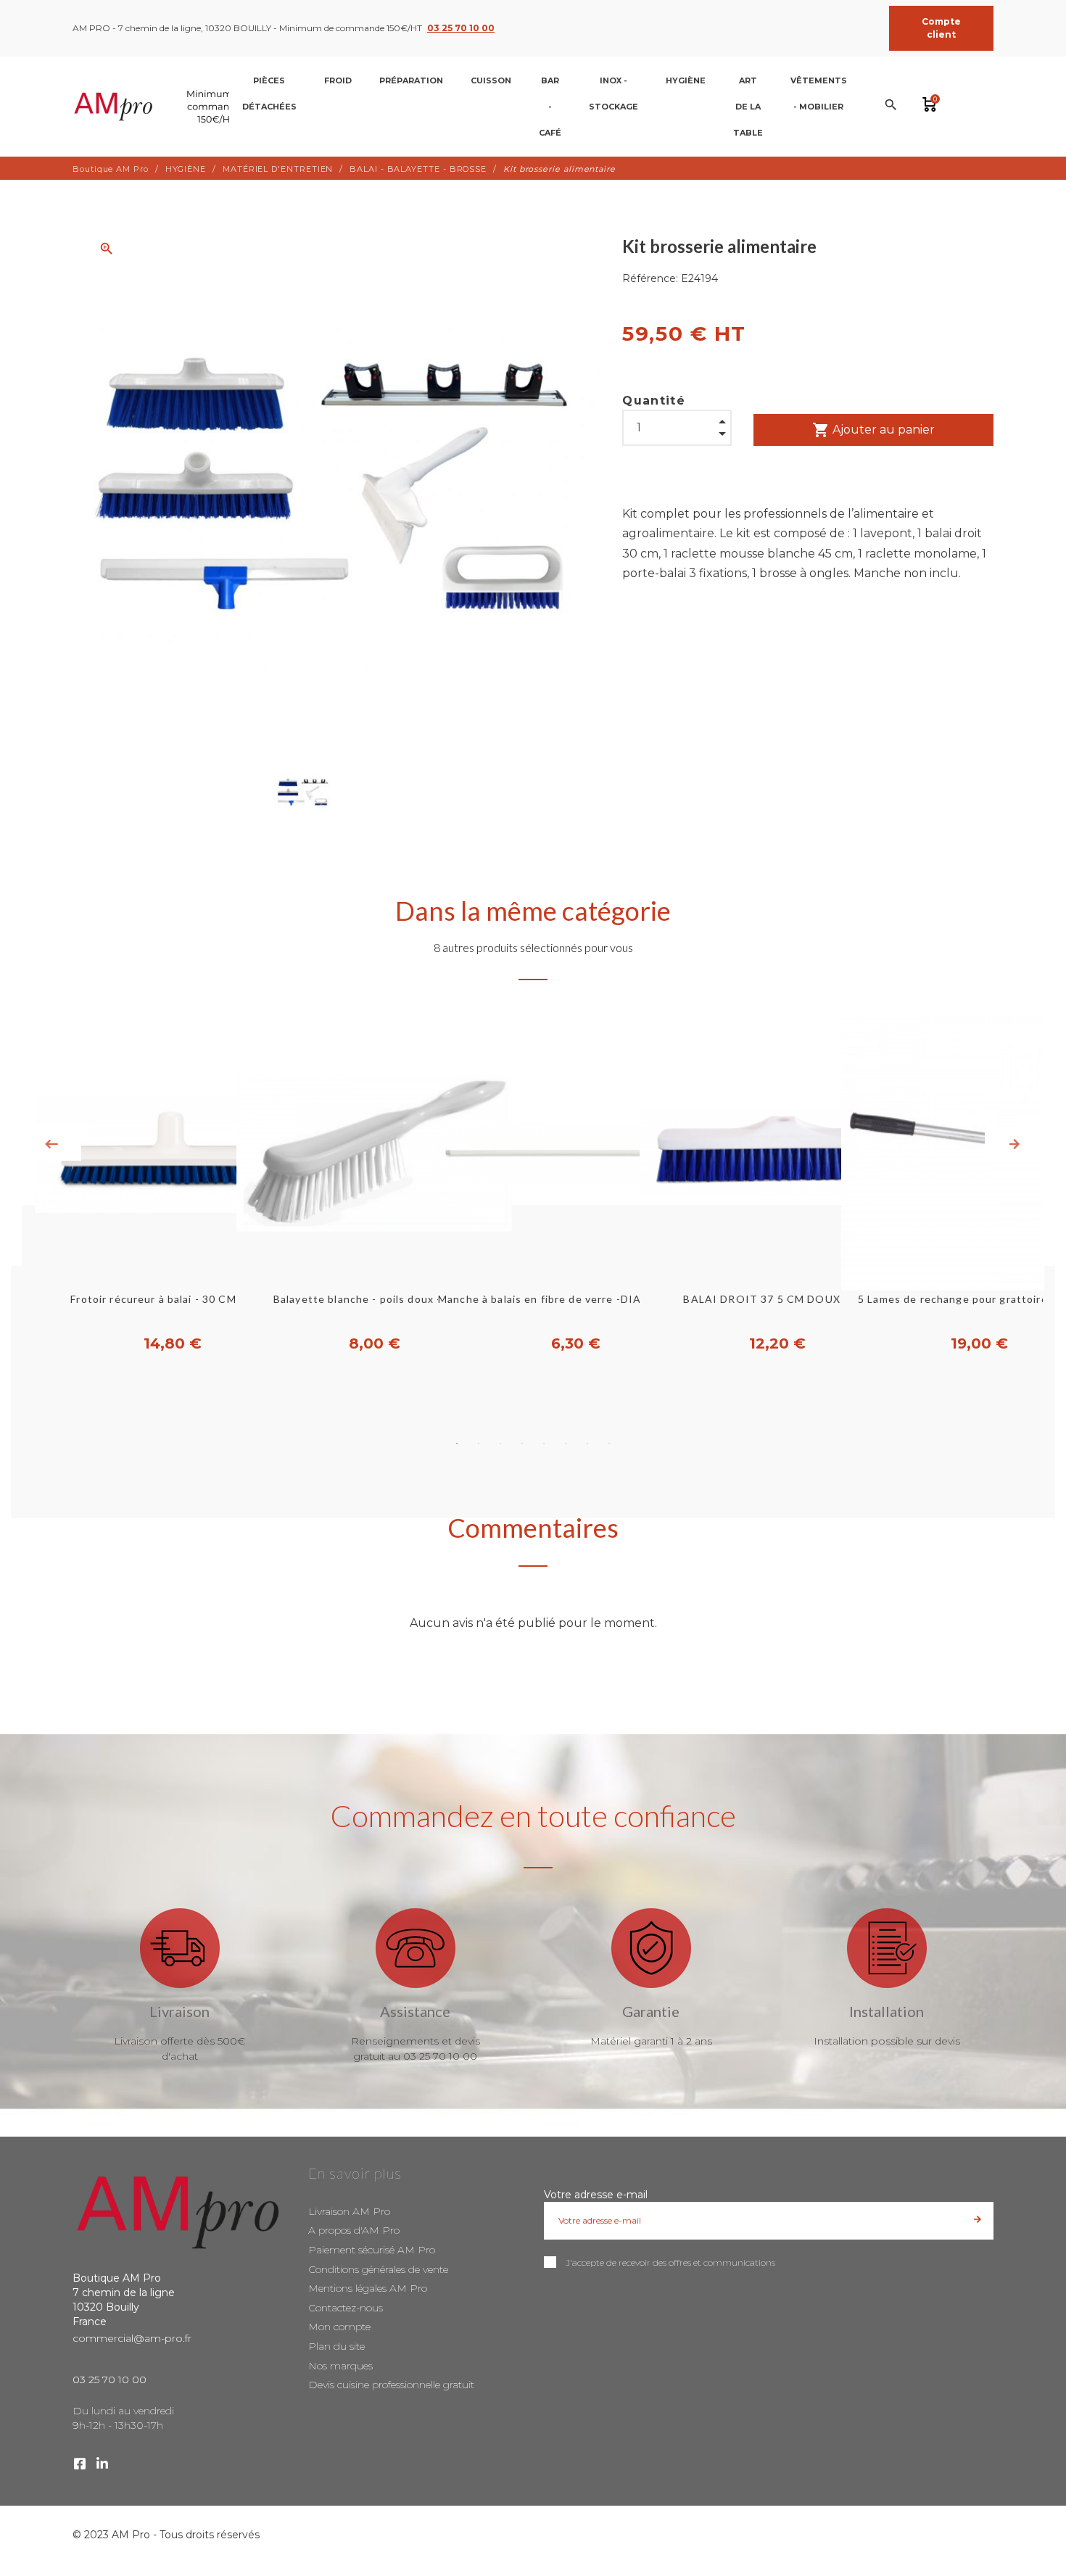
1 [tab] (457, 1444)
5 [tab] (544, 1444)
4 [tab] (522, 1444)
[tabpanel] (533, 1185)
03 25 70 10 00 (461, 28)
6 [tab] (566, 1444)
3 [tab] (500, 1444)
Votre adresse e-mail (596, 2195)
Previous (51, 1144)
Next (1015, 1144)
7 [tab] (587, 1444)
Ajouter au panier (873, 430)
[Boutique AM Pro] (163, 107)
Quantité (654, 401)
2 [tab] (479, 1444)
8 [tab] (609, 1444)
